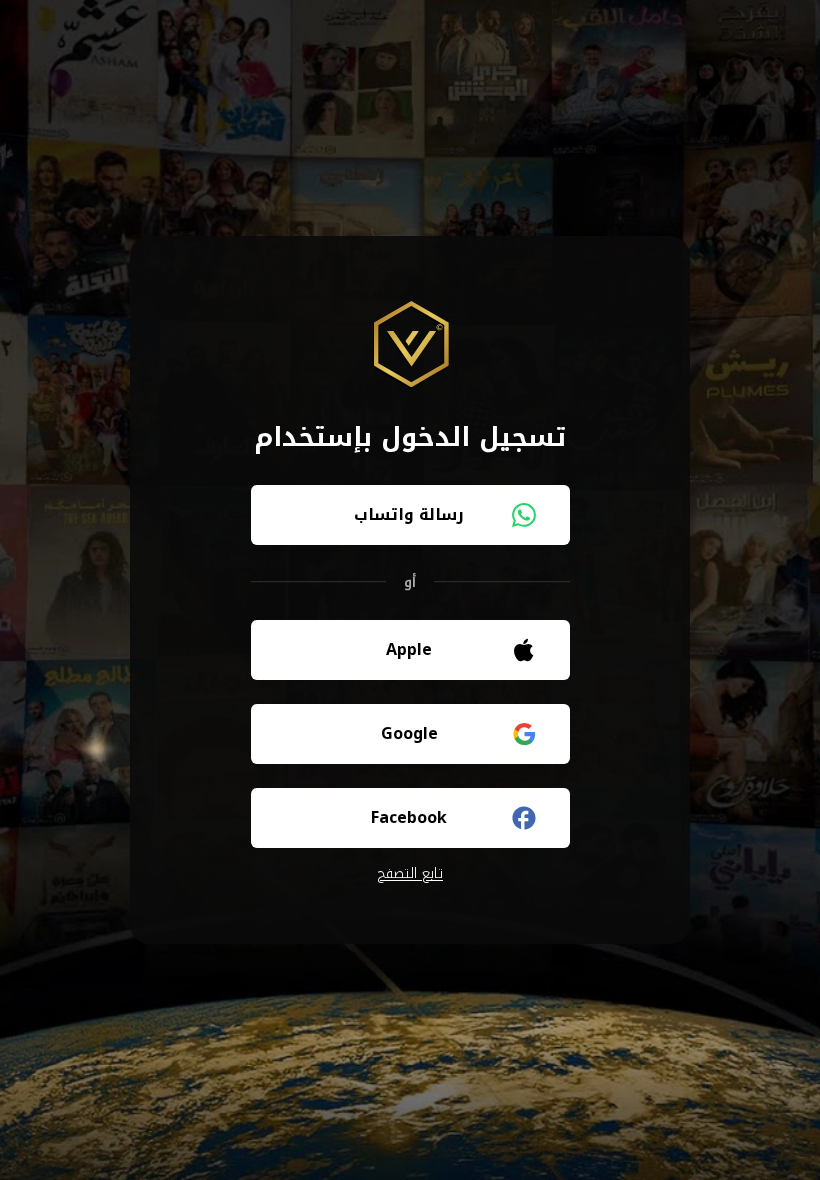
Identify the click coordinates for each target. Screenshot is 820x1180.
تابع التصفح (410, 874)
